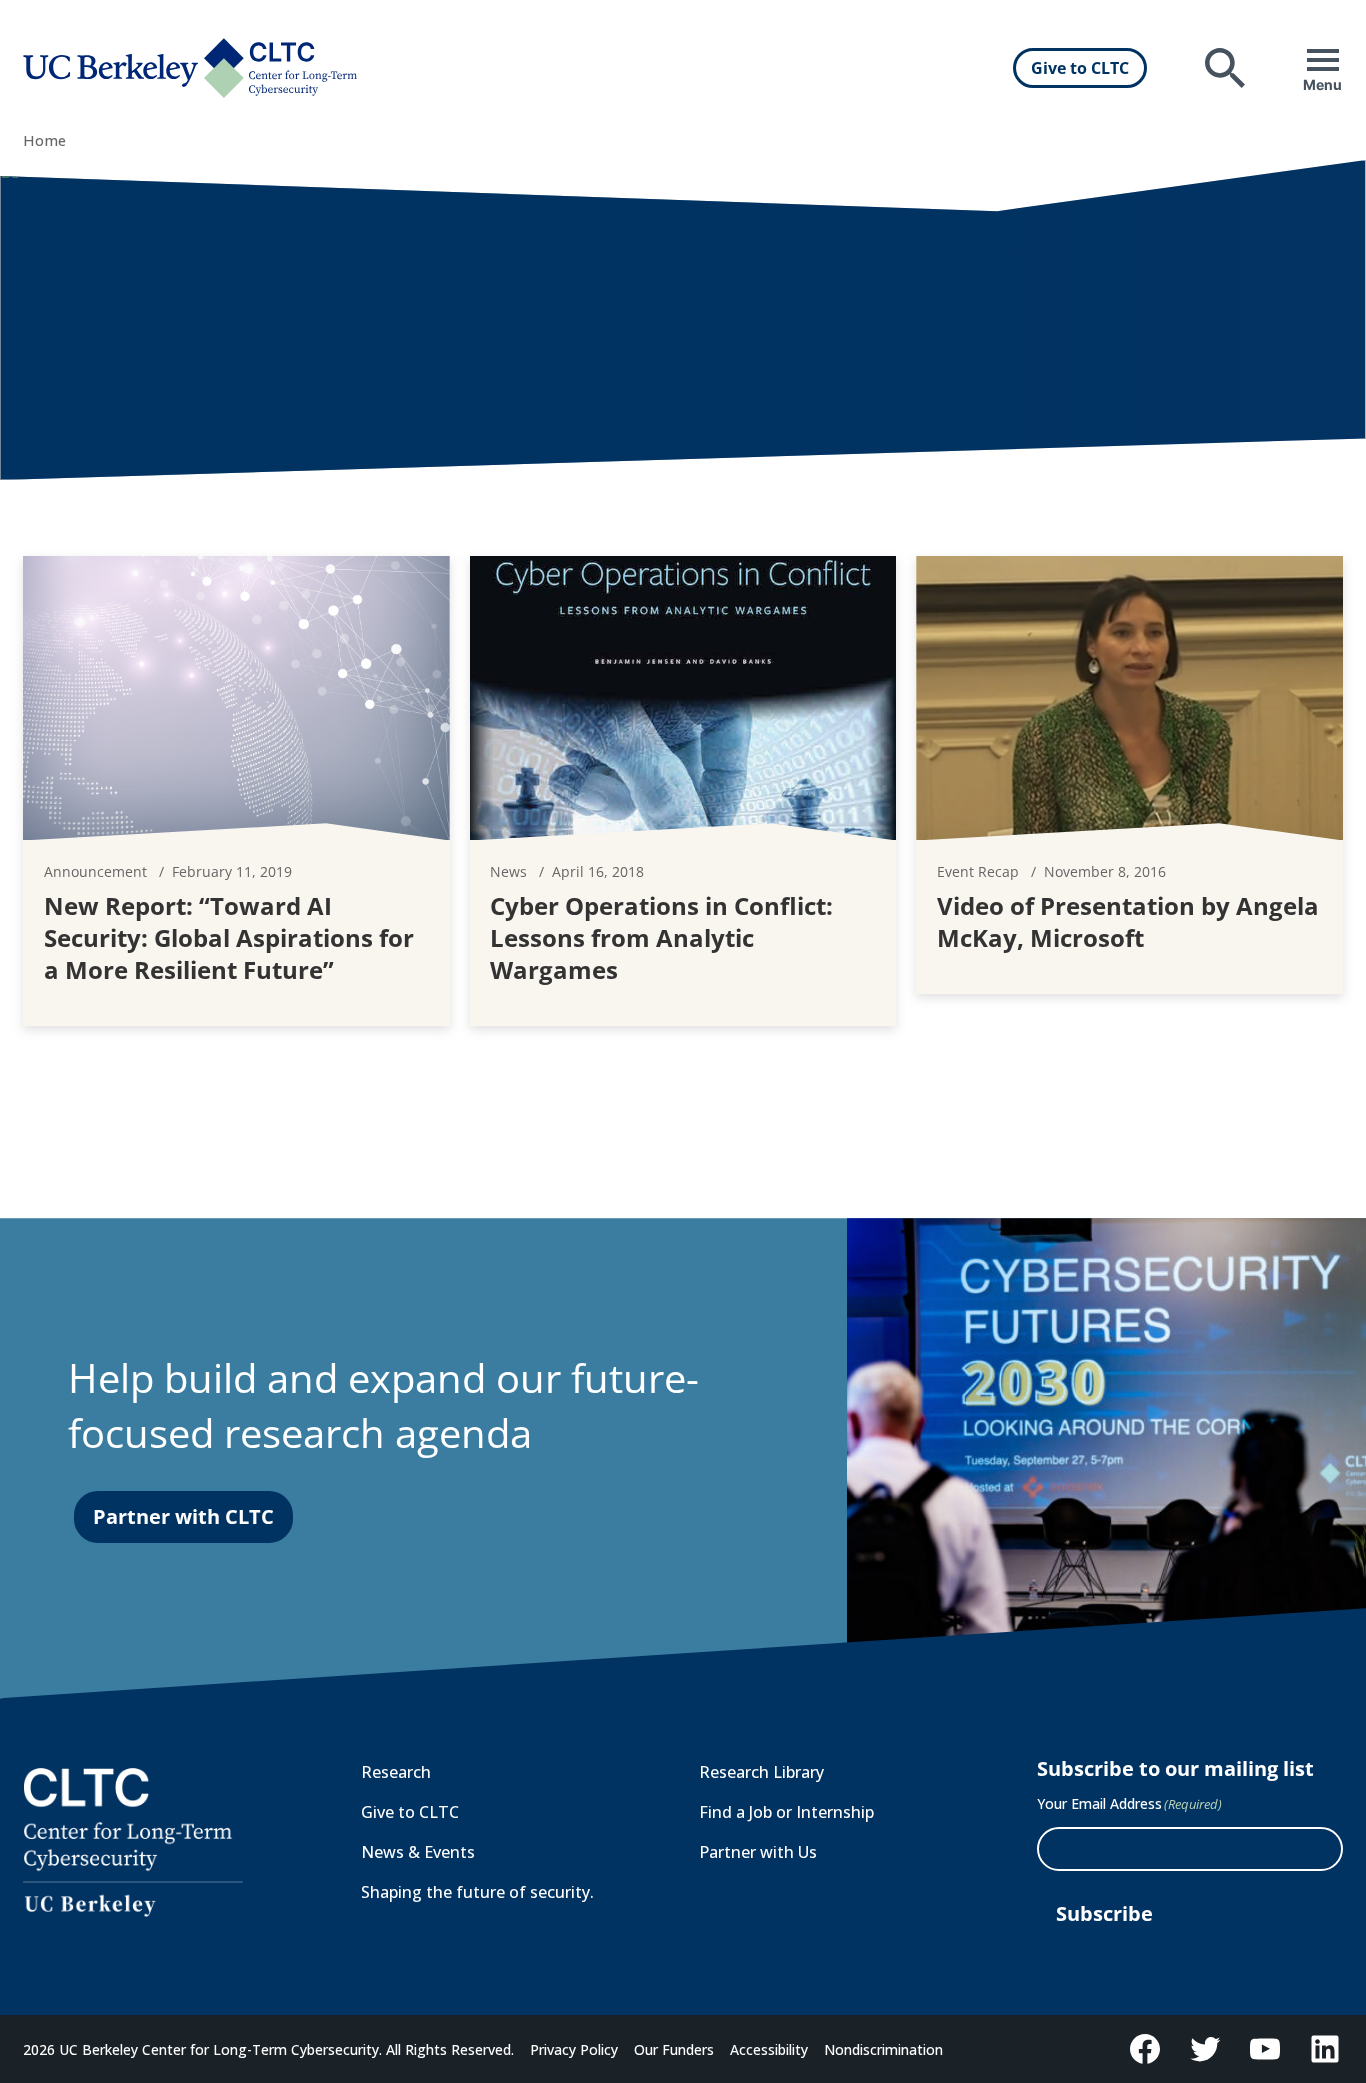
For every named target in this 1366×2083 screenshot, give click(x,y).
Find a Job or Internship (786, 1812)
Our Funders (674, 2049)
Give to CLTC (1080, 68)
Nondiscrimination (883, 2049)
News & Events (418, 1852)
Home (44, 140)
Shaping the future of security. (477, 1892)
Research (396, 1772)
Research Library (761, 1772)
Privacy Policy (574, 2049)
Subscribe (1104, 1913)
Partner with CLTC (183, 1516)
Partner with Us (758, 1852)
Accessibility (769, 2049)
